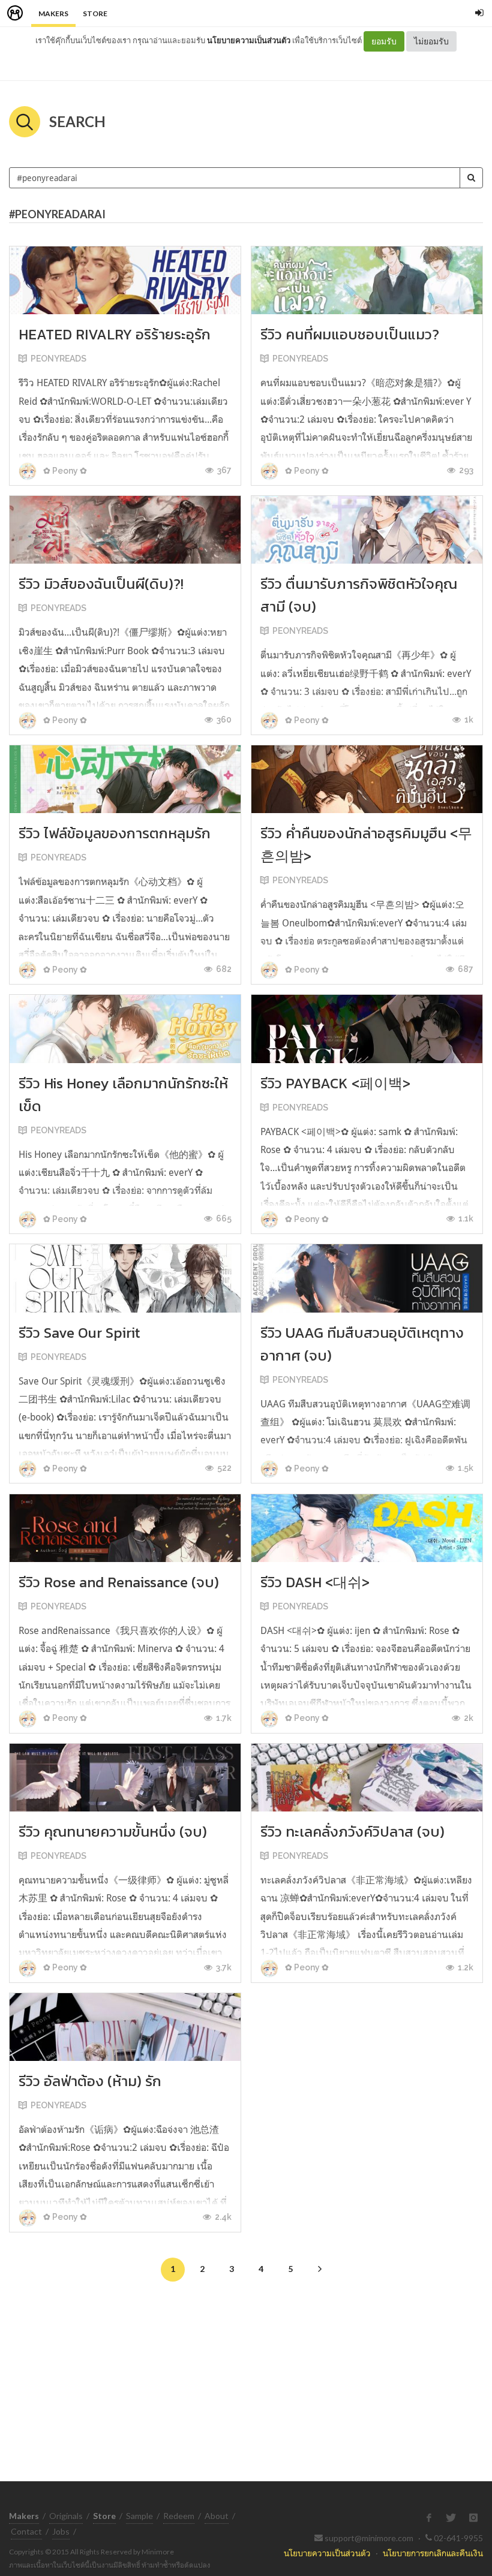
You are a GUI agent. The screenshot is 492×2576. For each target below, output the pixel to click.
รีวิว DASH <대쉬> (315, 1582)
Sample (139, 2516)
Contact (26, 2531)
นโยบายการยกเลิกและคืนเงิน (433, 2553)
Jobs (61, 2531)
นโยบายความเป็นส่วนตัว (249, 40)
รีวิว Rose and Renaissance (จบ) (119, 1582)
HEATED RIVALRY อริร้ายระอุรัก (115, 334)
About (217, 2516)
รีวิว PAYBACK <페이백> (335, 1083)
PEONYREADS (58, 359)
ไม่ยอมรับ (431, 41)
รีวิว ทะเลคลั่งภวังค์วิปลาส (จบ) (352, 1832)
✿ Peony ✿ (64, 471)
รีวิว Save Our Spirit (79, 1333)
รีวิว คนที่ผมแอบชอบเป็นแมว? (350, 334)
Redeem (179, 2516)
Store (95, 13)
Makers (53, 13)
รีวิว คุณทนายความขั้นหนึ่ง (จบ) (113, 1832)
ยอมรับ (384, 41)
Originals (66, 2516)
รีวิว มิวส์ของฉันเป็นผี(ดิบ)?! (101, 584)
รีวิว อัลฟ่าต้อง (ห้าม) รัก (90, 2081)
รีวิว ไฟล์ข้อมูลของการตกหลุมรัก (115, 833)
